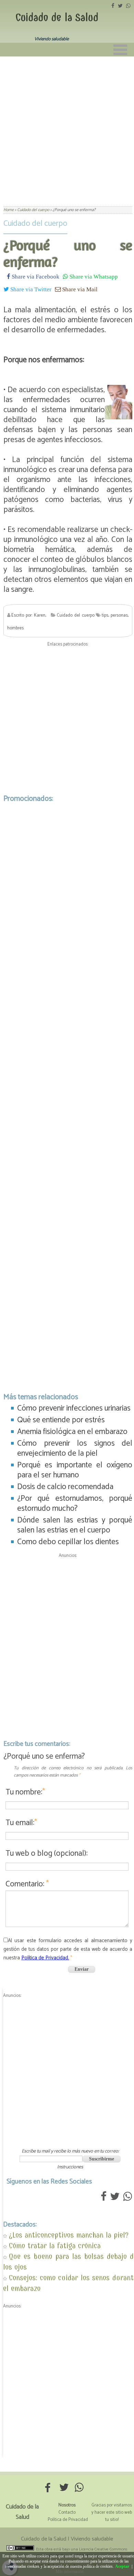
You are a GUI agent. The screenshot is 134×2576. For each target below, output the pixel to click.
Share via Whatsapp (93, 276)
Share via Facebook (35, 276)
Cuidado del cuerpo (35, 224)
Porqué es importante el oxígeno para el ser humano (75, 1470)
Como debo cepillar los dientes (68, 1542)
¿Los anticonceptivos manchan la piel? (69, 2235)
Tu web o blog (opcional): (47, 1854)
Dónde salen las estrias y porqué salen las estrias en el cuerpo (75, 1525)
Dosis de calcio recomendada (65, 1487)
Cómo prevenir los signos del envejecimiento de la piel (75, 1448)
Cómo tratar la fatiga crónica (55, 2246)
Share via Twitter (30, 289)
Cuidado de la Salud (57, 18)
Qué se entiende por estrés (61, 1420)
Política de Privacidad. (45, 1958)
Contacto (67, 2512)
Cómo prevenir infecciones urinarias (74, 1408)
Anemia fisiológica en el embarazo (72, 1432)
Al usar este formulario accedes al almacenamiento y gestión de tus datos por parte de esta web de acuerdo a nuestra (68, 1949)
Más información (70, 2572)
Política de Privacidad (68, 2520)
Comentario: (27, 1884)
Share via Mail (79, 289)
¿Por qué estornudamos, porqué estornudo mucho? (75, 1504)
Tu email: (21, 1823)
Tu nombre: (25, 1792)
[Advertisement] (67, 127)
